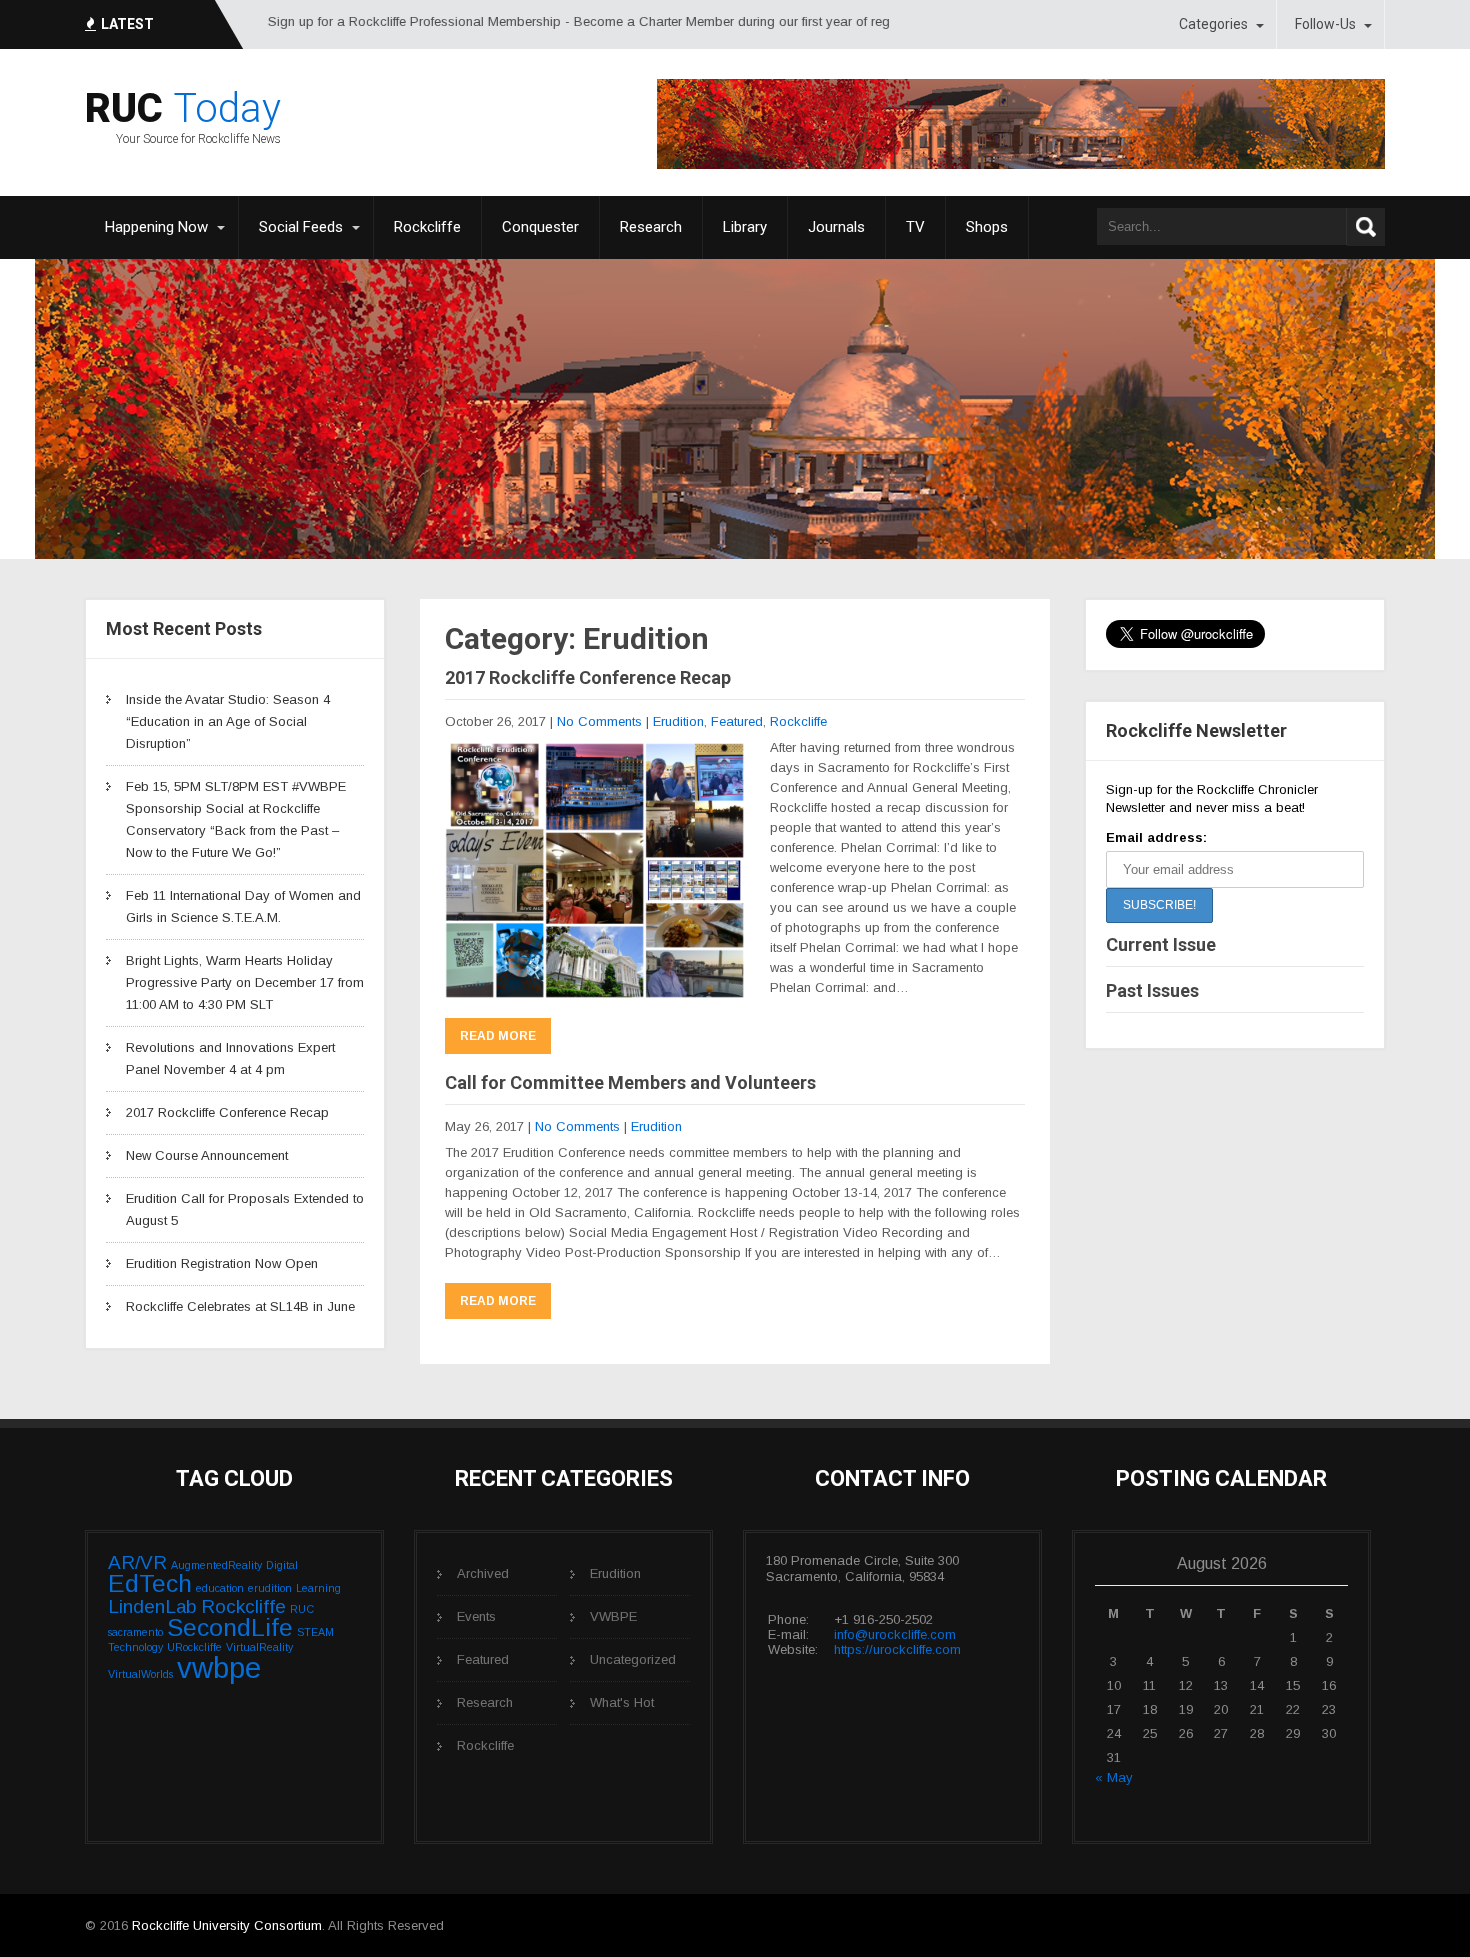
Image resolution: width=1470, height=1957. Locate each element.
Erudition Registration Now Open (222, 1263)
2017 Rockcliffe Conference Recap (227, 1112)
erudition (270, 1588)
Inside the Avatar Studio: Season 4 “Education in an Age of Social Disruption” (228, 721)
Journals (836, 227)
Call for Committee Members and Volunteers (630, 1082)
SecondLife (230, 1627)
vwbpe (219, 1667)
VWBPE (613, 1616)
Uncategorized (633, 1659)
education (220, 1588)
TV (915, 227)
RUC (302, 1609)
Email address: (1156, 837)
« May (1114, 1777)
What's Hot (622, 1702)
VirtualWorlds (140, 1674)
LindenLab (152, 1606)
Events (476, 1616)
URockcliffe (194, 1647)
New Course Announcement (207, 1155)
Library (745, 227)
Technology (135, 1647)
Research (651, 227)
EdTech (150, 1583)
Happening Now (156, 227)
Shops (987, 227)
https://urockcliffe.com (897, 1649)
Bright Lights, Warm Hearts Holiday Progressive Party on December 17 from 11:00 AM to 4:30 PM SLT (245, 982)
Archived (483, 1573)
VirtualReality (259, 1647)
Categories (1213, 24)
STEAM (315, 1632)
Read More (498, 1036)
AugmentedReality (216, 1565)
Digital (282, 1565)
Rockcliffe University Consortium (227, 1925)
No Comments (599, 721)
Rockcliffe (427, 227)
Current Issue (1161, 944)
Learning (318, 1588)
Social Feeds (301, 227)
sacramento (135, 1632)
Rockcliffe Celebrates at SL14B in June (240, 1306)
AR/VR (137, 1562)
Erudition (678, 721)
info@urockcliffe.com (895, 1634)
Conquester (540, 227)
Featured (737, 721)
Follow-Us (1325, 24)
